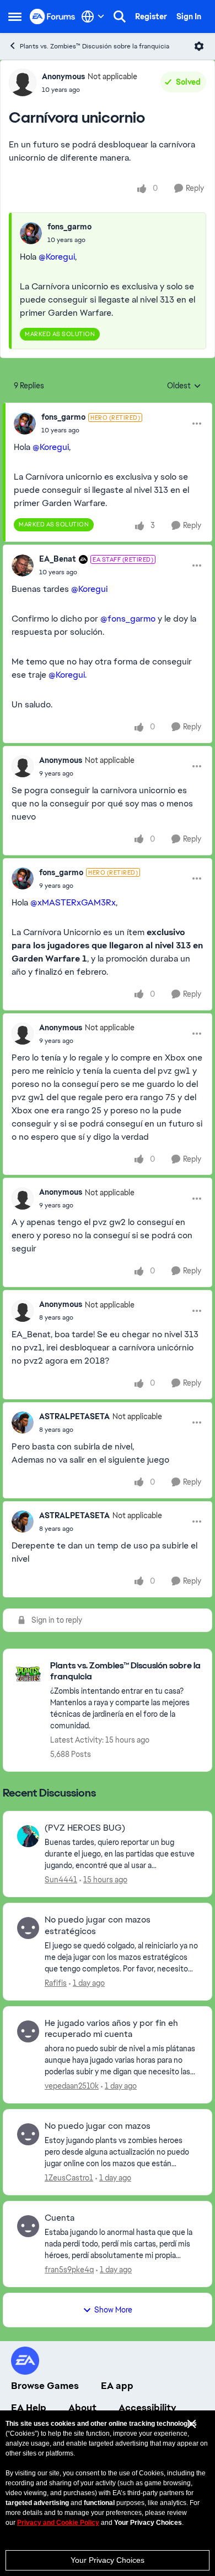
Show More (113, 2310)
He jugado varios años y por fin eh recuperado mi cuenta (111, 2029)
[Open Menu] (199, 46)
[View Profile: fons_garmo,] (31, 233)
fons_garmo (69, 227)
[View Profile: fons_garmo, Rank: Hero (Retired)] (25, 424)
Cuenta (60, 2218)
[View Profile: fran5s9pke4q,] (28, 2226)
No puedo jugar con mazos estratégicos (98, 1926)
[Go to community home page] (53, 16)
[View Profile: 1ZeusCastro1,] (28, 2134)
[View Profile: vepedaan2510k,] (28, 2031)
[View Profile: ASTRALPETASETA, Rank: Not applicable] (23, 1422)
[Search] (120, 17)
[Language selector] (93, 17)
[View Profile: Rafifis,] (28, 1928)
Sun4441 (61, 1880)
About (82, 2408)
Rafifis (56, 1983)
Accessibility (147, 2408)
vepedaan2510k (72, 2086)
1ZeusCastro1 (69, 2178)
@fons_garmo (128, 619)
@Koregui (57, 257)
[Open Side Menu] (15, 17)
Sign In (189, 17)
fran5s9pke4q (69, 2270)
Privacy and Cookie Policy (58, 2523)
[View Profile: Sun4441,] (28, 1836)
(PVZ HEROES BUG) (85, 1828)
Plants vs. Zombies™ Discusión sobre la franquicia (95, 46)
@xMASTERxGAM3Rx (73, 902)
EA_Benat (58, 559)
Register (151, 17)
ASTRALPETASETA (74, 1416)
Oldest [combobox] (184, 386)
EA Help (29, 2408)
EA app (117, 2386)
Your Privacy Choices (108, 2560)
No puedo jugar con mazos (98, 2126)
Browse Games (45, 2386)
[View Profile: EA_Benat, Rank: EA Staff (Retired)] (23, 565)
